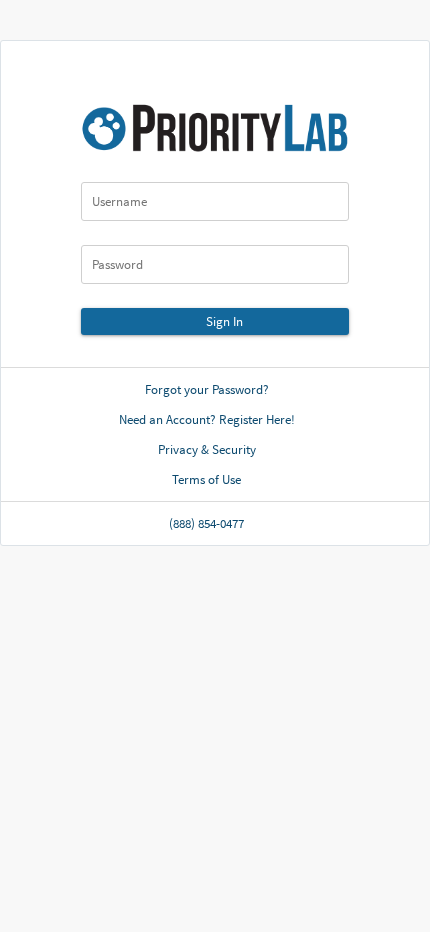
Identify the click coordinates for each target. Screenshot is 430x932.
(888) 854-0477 (206, 523)
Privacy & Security (207, 449)
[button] (215, 321)
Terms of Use (206, 479)
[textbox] (215, 201)
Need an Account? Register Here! (207, 419)
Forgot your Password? (207, 389)
